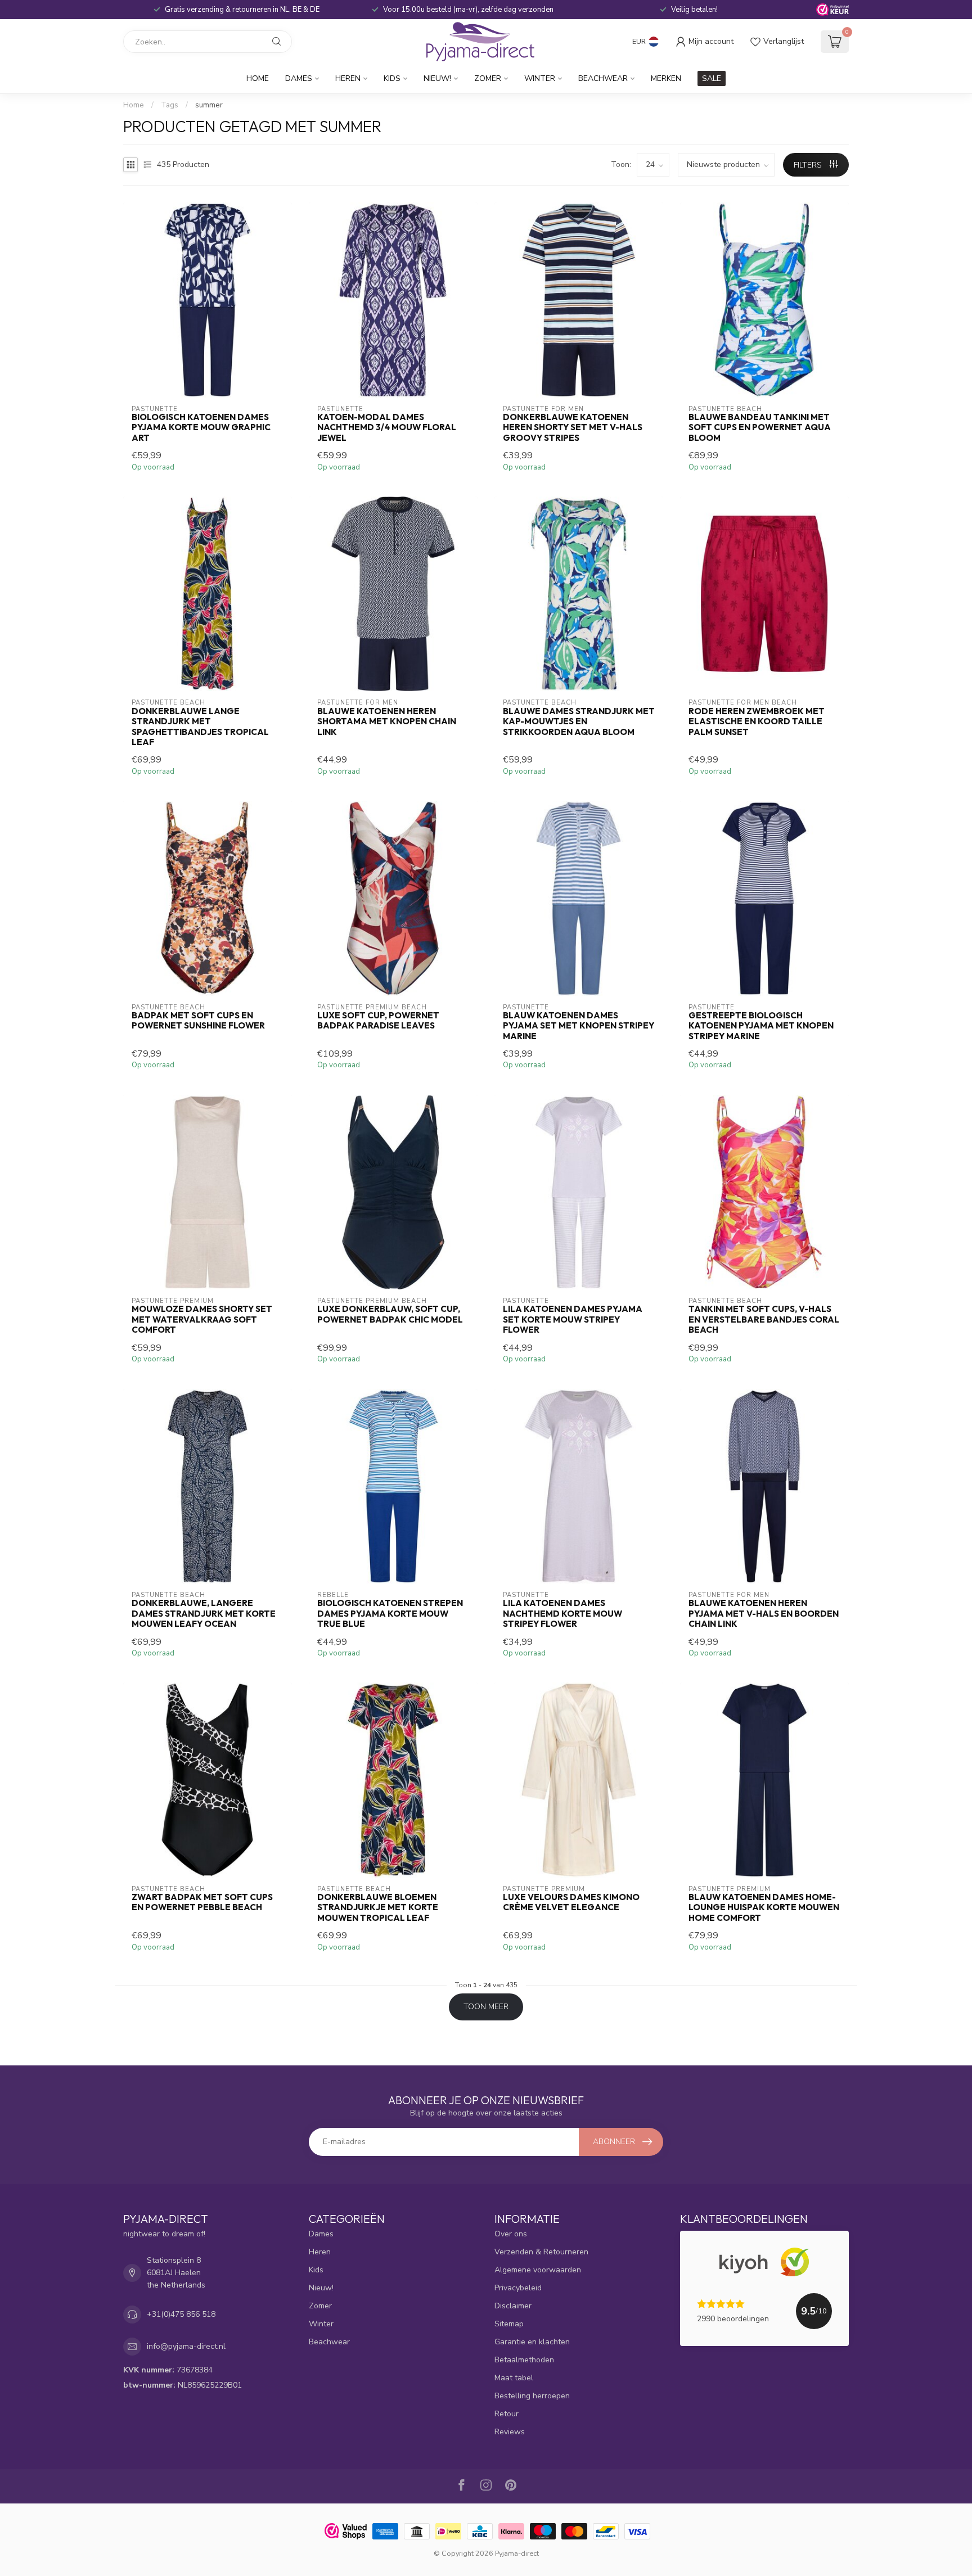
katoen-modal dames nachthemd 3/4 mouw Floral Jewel (387, 428)
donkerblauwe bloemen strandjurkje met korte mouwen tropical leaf (378, 1908)
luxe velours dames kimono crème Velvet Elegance (571, 1902)
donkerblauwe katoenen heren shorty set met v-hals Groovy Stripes (573, 428)
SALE (712, 78)
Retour (507, 2414)
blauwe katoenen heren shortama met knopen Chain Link (387, 722)
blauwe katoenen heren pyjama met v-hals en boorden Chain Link (764, 1614)
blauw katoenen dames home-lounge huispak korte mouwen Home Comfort (764, 1908)
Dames (299, 78)
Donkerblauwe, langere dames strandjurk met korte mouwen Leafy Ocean (204, 1614)
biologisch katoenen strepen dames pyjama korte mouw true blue (390, 1614)
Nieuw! (437, 78)
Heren (348, 78)
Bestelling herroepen (532, 2396)
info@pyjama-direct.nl (186, 2346)
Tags (170, 105)
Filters (809, 165)
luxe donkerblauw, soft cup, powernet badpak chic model (390, 1314)
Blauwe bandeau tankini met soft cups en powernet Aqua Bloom (760, 428)
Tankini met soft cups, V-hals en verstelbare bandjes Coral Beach (764, 1319)
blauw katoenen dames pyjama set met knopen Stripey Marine (579, 1026)
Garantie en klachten (532, 2342)
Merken (666, 78)
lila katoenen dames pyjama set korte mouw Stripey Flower (573, 1319)
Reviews (510, 2432)
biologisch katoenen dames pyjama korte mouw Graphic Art (201, 428)
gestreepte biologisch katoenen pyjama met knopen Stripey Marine (761, 1026)
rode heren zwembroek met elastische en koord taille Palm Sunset (757, 722)
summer (209, 105)
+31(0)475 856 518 (181, 2314)
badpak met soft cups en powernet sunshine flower (198, 1021)
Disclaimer (513, 2306)
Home (258, 78)
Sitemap (509, 2324)
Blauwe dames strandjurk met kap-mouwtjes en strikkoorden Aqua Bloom (579, 722)
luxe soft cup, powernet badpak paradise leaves (378, 1021)
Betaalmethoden (524, 2360)
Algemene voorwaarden (538, 2270)
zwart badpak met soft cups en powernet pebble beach (202, 1902)
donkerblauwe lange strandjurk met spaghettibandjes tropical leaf (200, 727)
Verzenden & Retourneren (541, 2252)
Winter (540, 78)
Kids (392, 78)
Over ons (511, 2234)
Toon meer (486, 2007)
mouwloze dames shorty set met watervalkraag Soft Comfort (202, 1319)
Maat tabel (514, 2378)
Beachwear (603, 78)
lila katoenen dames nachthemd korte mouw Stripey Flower (562, 1614)
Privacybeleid (518, 2288)
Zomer (488, 78)
